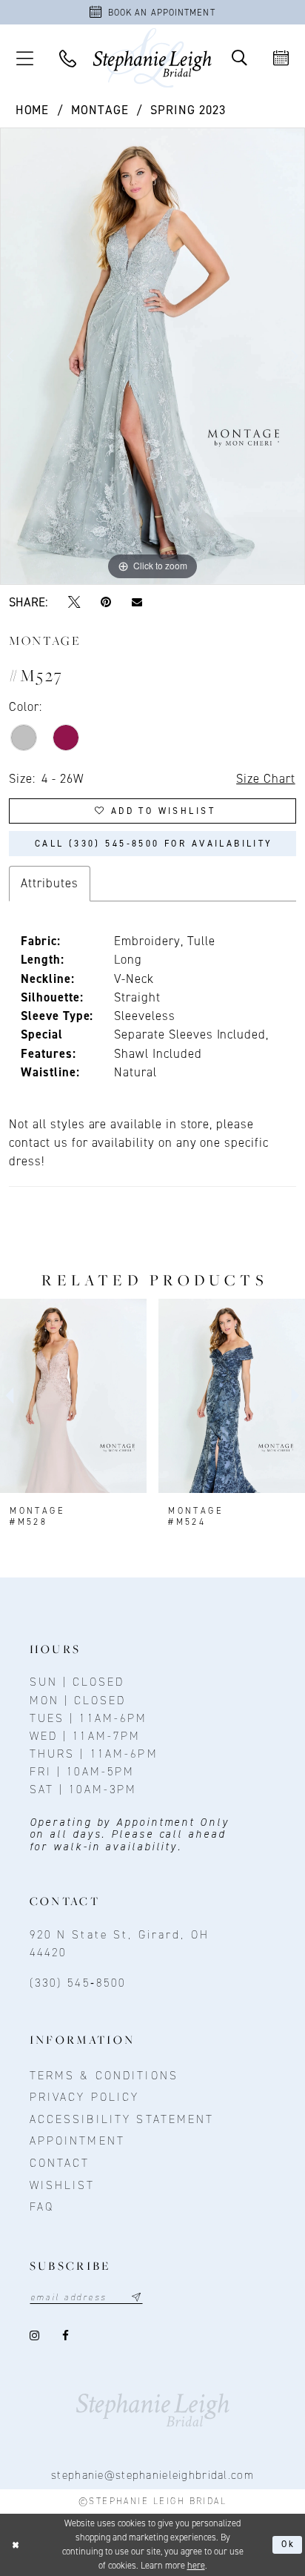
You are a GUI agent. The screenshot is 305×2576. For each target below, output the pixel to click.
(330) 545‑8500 (78, 1983)
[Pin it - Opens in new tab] (105, 602)
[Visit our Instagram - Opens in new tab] (36, 2335)
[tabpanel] (152, 356)
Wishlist (63, 2185)
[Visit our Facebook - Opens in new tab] (66, 2335)
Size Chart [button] (265, 778)
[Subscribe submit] (137, 2298)
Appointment (77, 2140)
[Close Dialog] (15, 2545)
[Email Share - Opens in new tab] (137, 602)
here (196, 2566)
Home (33, 110)
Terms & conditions (104, 2075)
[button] (24, 58)
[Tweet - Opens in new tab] (74, 602)
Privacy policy (85, 2097)
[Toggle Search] (239, 58)
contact (60, 2163)
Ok (289, 2544)
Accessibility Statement (122, 2119)
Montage (100, 110)
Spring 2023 (188, 110)
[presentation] (73, 1396)
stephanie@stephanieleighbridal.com (152, 2475)
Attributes (49, 883)
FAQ (42, 2206)
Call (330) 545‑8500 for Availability (154, 844)
